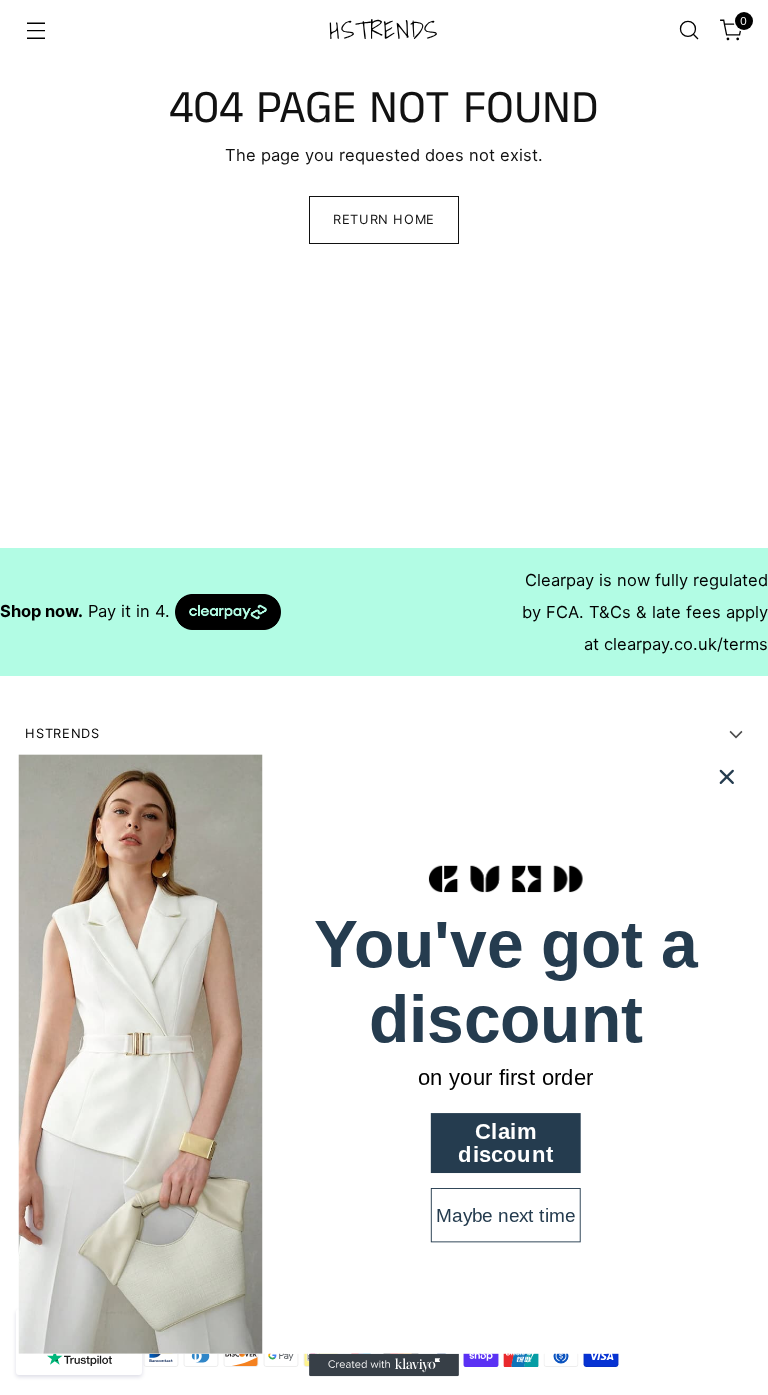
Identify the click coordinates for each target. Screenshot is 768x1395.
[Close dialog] (727, 777)
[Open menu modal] (35, 30)
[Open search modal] (689, 30)
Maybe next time (505, 1215)
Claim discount (505, 1143)
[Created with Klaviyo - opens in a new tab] (384, 1365)
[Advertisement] (384, 408)
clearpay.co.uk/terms (686, 644)
